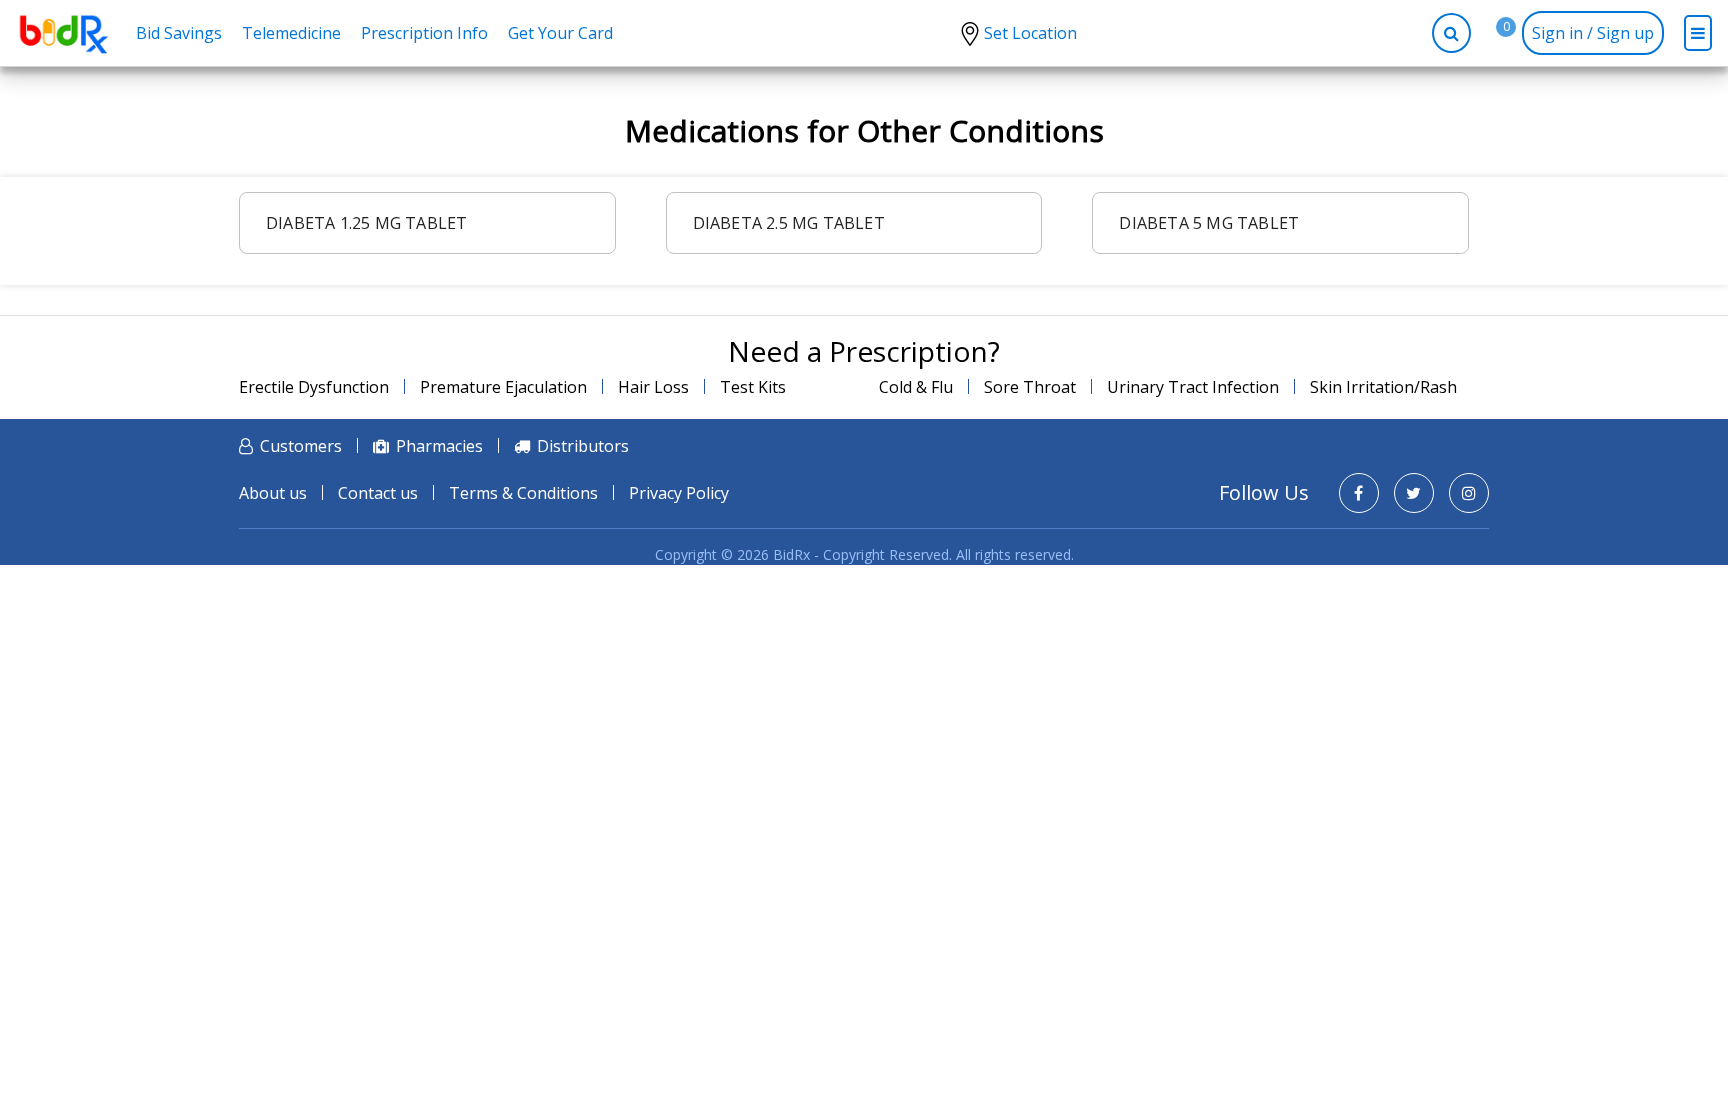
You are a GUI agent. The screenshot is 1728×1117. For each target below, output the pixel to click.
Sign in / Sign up (1593, 33)
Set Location (1030, 33)
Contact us (378, 493)
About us (273, 493)
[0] (1491, 33)
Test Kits (753, 387)
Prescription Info (424, 33)
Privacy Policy (679, 493)
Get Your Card (560, 33)
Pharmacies (439, 446)
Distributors (583, 446)
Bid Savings (179, 33)
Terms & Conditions (523, 493)
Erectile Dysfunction (314, 387)
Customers (301, 446)
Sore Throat (1030, 387)
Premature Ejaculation (503, 387)
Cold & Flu (916, 387)
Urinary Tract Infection (1193, 387)
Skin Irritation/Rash (1383, 387)
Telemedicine (291, 33)
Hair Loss (653, 387)
